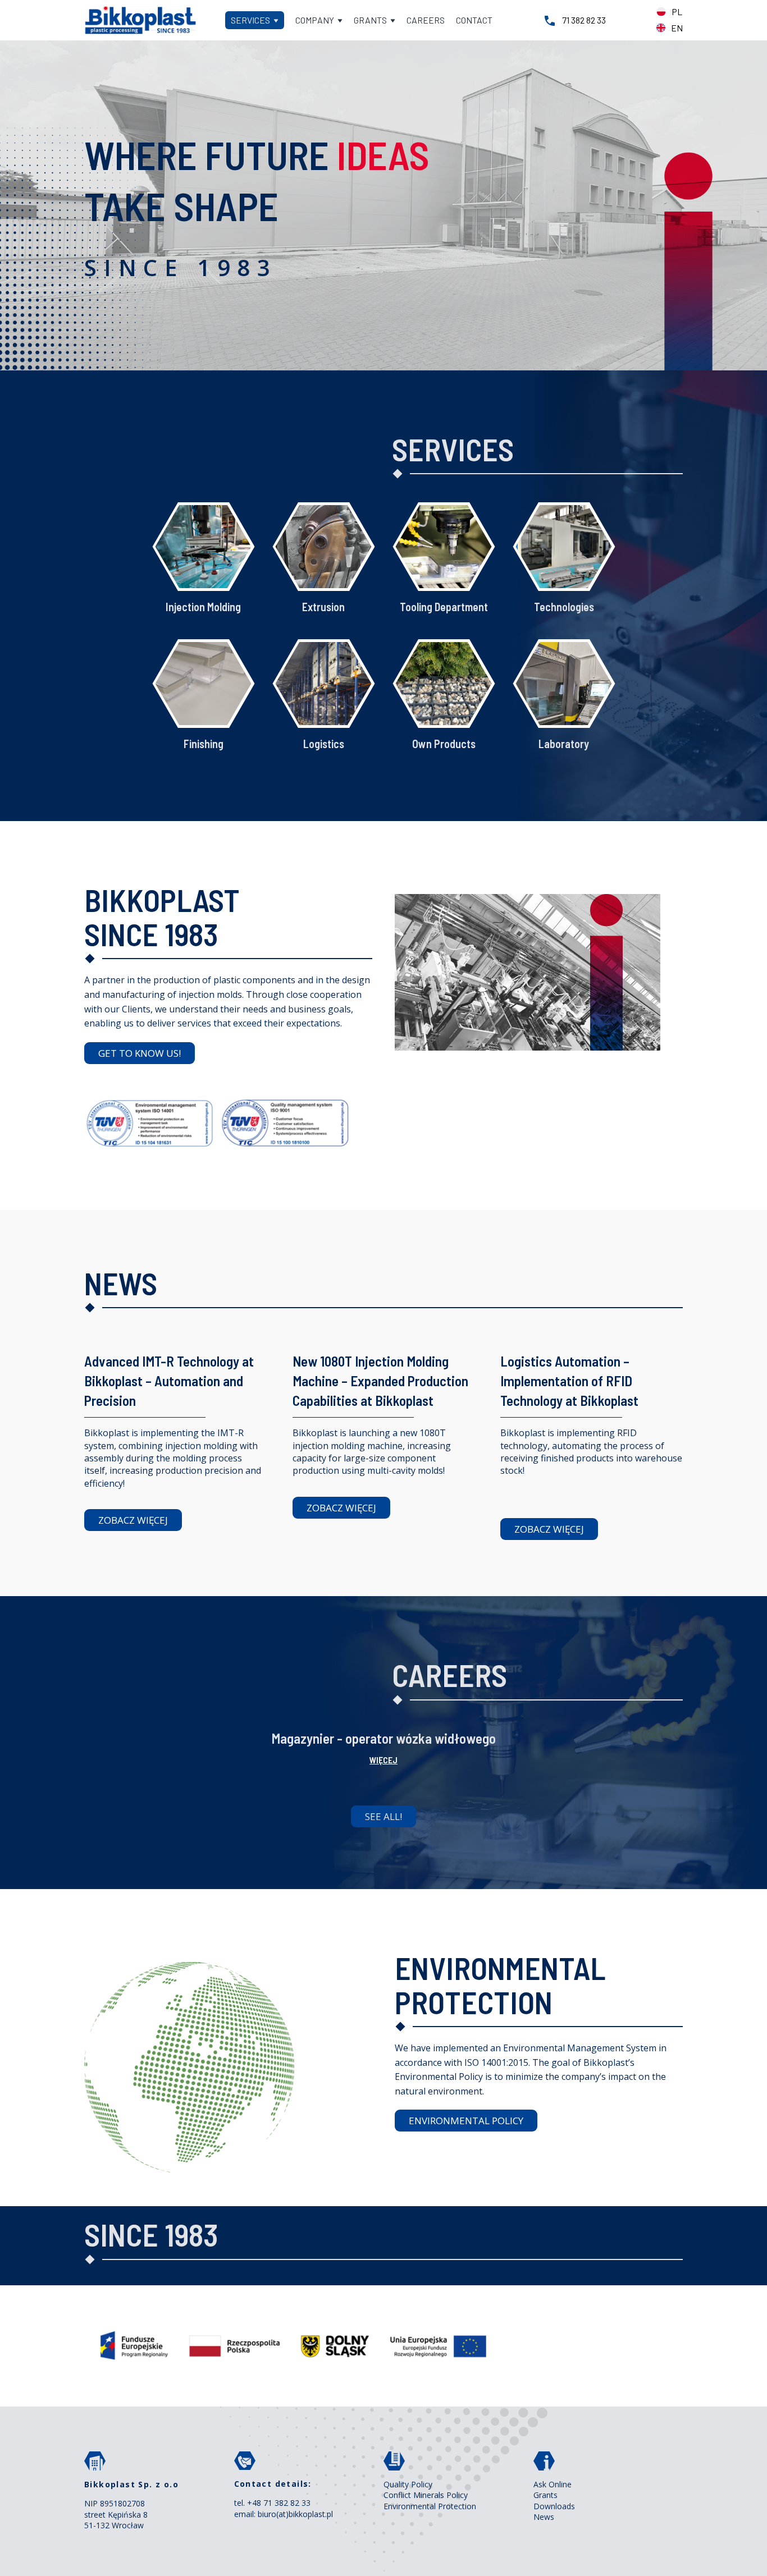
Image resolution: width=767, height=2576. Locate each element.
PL (677, 12)
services (251, 20)
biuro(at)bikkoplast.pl (295, 2514)
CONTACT (474, 20)
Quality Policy (408, 2484)
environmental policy (466, 2121)
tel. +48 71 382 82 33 (272, 2503)
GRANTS (371, 20)
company (316, 20)
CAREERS (426, 20)
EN (677, 28)
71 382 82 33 (584, 20)
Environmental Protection (430, 2506)
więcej (383, 1760)
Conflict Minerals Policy (426, 2495)
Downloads (554, 2506)
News (544, 2517)
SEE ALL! (383, 1816)
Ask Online (553, 2484)
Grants (545, 2495)
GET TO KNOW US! (140, 1053)
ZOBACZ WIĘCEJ (133, 1520)
